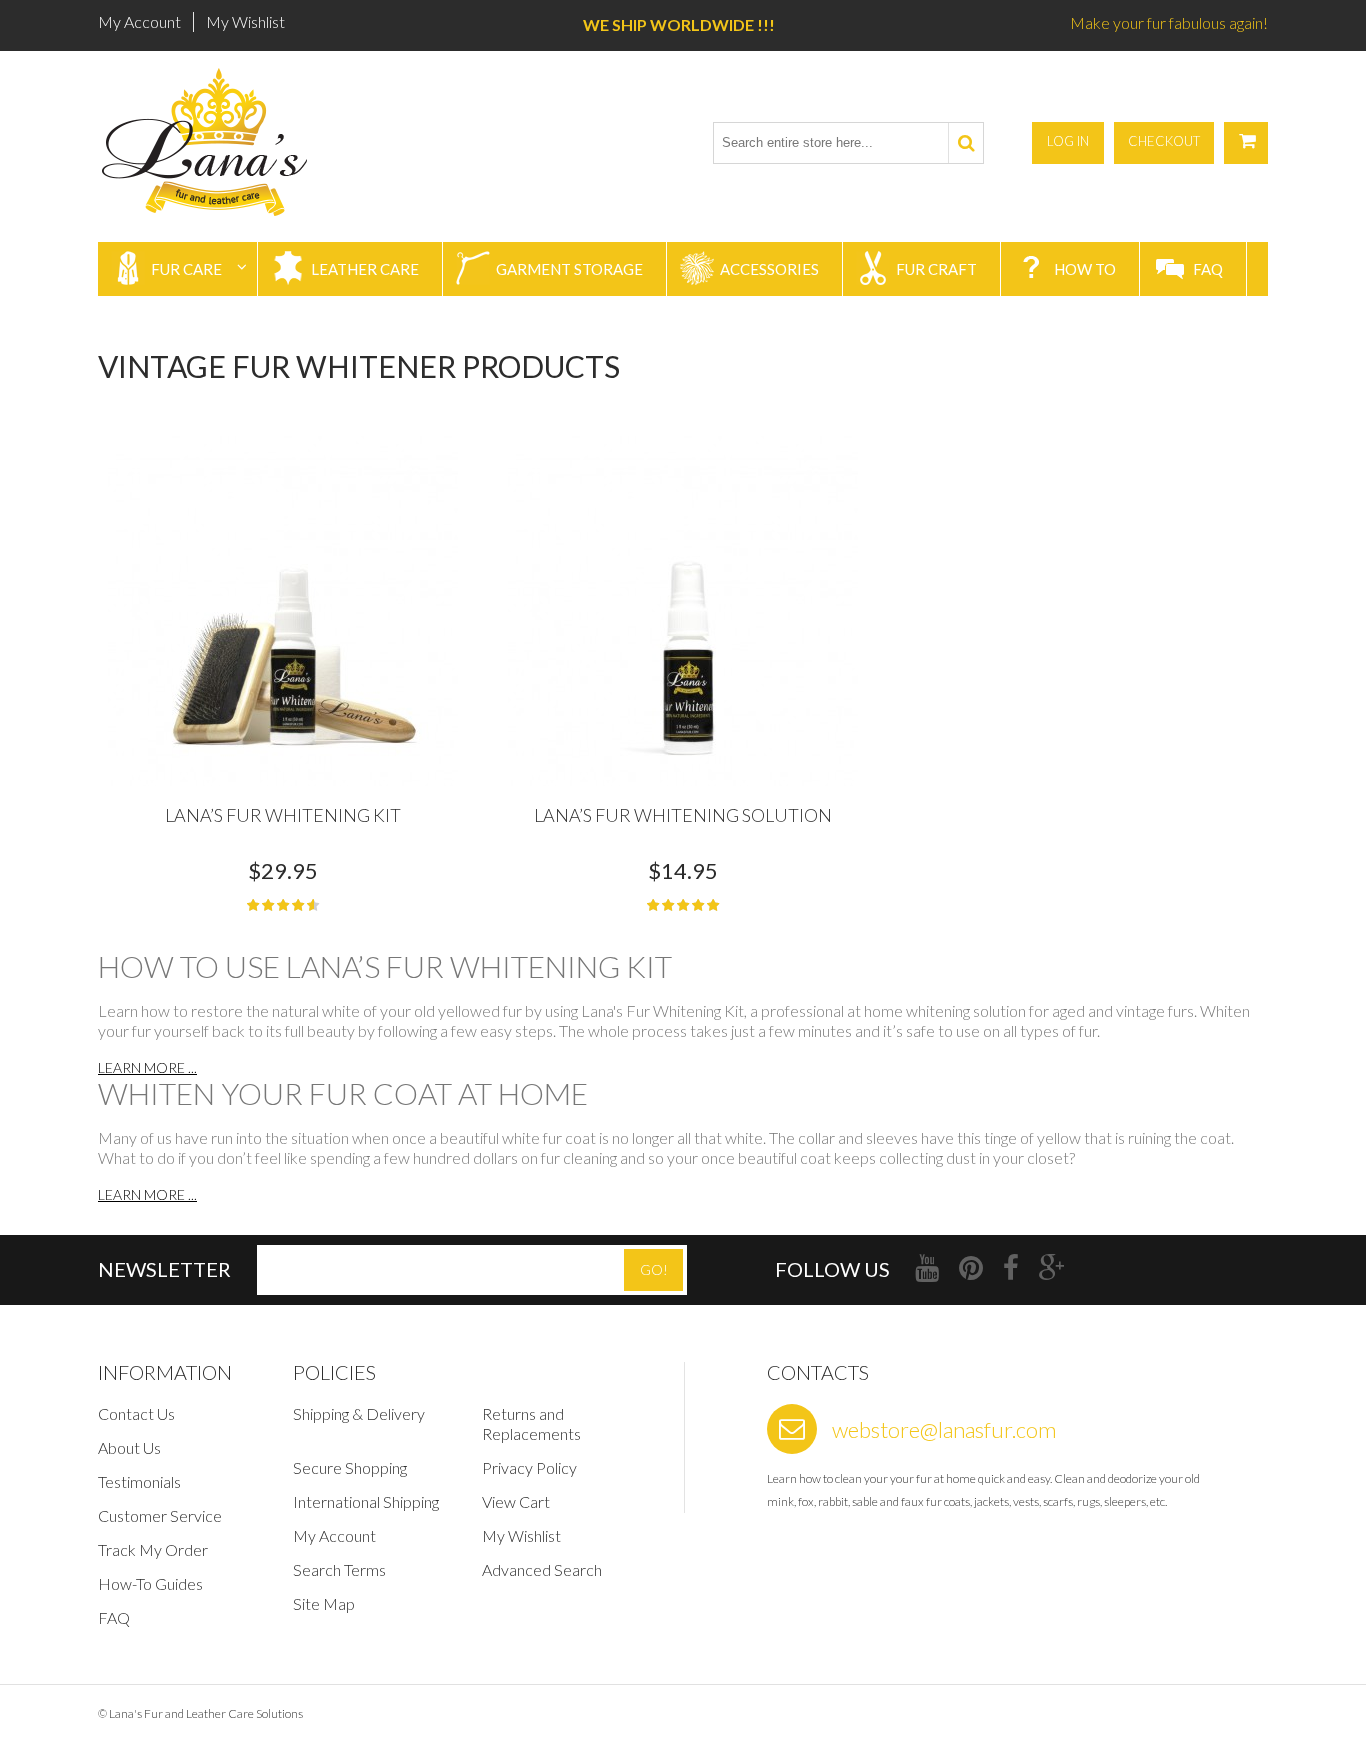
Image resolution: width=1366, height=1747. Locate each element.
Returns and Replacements (531, 1423)
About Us (129, 1447)
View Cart (516, 1501)
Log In (1068, 141)
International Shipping (366, 1501)
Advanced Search (542, 1569)
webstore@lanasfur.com (944, 1429)
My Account (139, 21)
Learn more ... (147, 1067)
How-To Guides (150, 1583)
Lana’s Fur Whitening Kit (283, 815)
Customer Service (160, 1515)
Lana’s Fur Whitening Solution (683, 815)
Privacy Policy (529, 1467)
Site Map (324, 1603)
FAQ (114, 1617)
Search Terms (339, 1569)
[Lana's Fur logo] (210, 142)
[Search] (965, 143)
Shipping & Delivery (359, 1413)
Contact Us (136, 1413)
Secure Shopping (350, 1467)
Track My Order (153, 1549)
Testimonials (139, 1481)
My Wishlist (245, 21)
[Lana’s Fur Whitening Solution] (683, 611)
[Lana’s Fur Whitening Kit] (283, 611)
